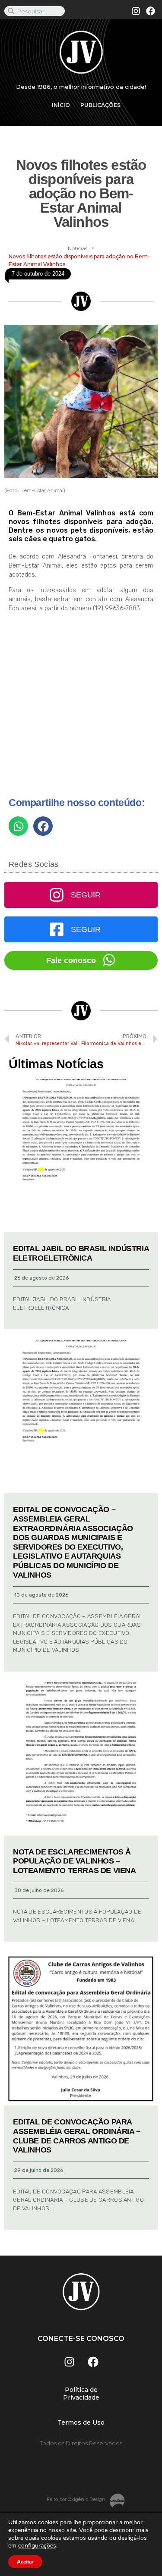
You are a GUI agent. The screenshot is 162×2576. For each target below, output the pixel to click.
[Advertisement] (81, 708)
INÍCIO (61, 105)
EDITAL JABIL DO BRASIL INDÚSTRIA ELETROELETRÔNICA (81, 1253)
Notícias (78, 248)
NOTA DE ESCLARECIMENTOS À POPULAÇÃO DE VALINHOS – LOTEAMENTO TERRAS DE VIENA (75, 1861)
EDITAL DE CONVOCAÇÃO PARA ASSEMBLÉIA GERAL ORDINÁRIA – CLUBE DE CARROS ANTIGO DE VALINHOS (77, 2136)
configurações (37, 2546)
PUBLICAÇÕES (100, 105)
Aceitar (25, 2562)
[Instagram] (136, 11)
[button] (18, 826)
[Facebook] (150, 11)
